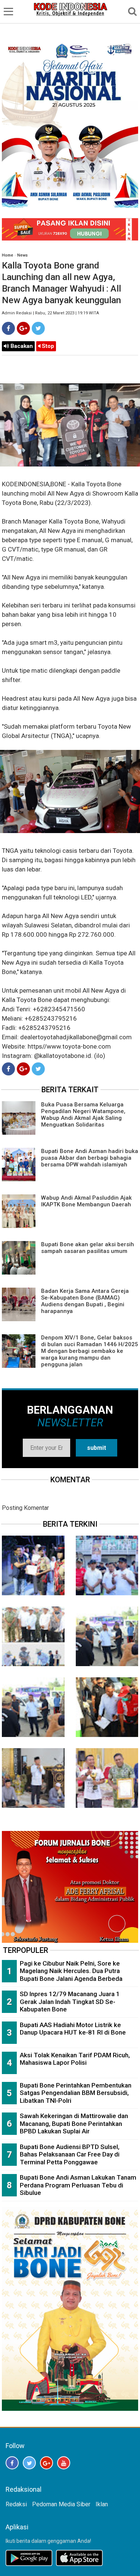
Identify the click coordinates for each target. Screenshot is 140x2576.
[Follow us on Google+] (46, 2463)
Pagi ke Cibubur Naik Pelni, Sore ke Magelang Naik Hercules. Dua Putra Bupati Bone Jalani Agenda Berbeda (71, 1971)
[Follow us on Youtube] (64, 2463)
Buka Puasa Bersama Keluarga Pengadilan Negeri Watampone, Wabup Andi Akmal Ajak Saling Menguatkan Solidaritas (83, 1115)
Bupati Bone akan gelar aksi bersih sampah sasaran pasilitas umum (88, 1248)
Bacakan (21, 346)
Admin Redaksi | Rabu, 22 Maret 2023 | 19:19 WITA (50, 313)
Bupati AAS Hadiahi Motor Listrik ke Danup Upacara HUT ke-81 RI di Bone (73, 2029)
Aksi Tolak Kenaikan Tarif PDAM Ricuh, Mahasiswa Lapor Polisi (75, 2059)
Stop (47, 346)
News (22, 255)
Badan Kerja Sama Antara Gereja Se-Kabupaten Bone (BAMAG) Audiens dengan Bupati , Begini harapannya (85, 1301)
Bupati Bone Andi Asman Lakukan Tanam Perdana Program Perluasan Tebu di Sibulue (78, 2185)
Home (7, 255)
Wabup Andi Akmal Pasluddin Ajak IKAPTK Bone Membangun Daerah (86, 1201)
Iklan (102, 2504)
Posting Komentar (25, 1508)
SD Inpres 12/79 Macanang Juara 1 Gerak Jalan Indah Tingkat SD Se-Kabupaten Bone (70, 2002)
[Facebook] (8, 328)
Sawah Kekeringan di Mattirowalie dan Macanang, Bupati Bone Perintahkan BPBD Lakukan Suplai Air (74, 2123)
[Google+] (23, 328)
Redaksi (16, 2504)
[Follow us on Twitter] (29, 2463)
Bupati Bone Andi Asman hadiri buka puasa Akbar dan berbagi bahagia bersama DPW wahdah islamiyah (90, 1158)
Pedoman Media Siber (61, 2504)
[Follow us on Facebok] (12, 2463)
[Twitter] (38, 328)
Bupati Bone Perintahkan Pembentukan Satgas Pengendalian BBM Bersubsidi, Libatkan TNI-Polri (76, 2093)
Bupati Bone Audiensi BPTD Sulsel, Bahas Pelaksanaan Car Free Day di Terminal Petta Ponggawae (70, 2154)
